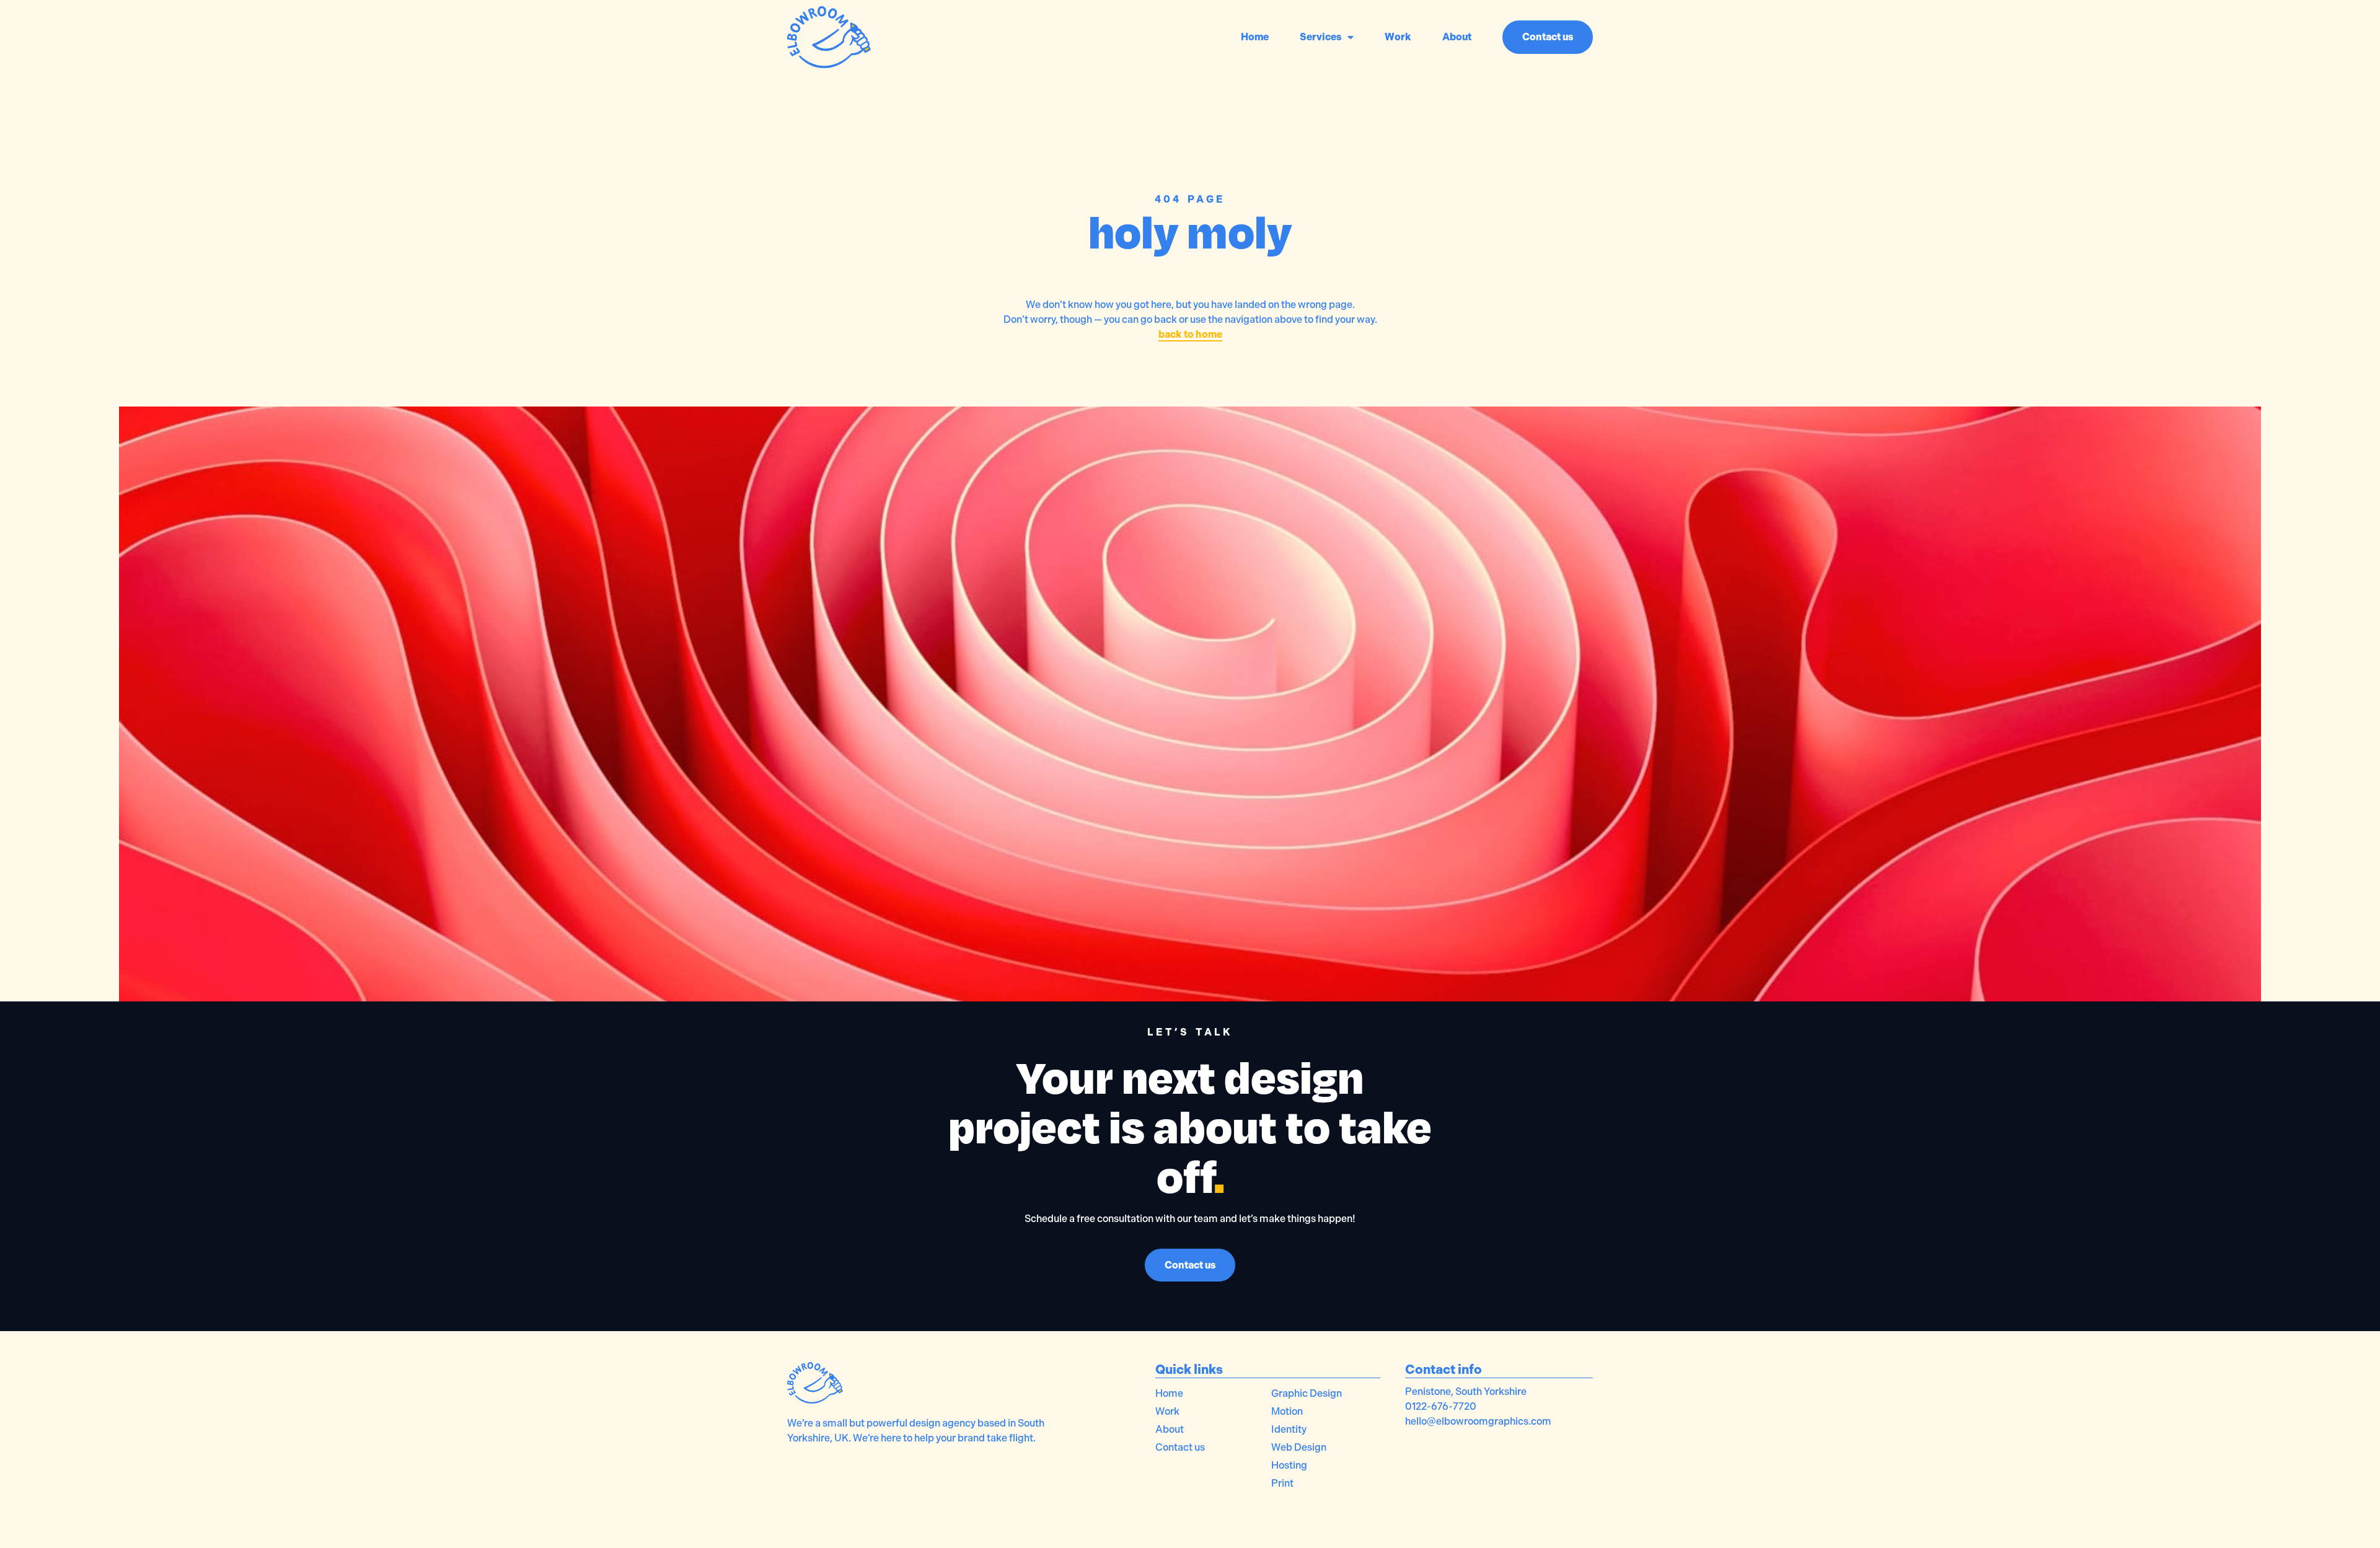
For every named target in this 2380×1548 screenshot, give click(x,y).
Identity (1289, 1429)
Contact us (1180, 1447)
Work (1398, 37)
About (1457, 37)
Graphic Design (1307, 1393)
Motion (1287, 1411)
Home (1255, 37)
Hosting (1289, 1465)
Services (1320, 37)
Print (1282, 1483)
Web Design (1299, 1447)
